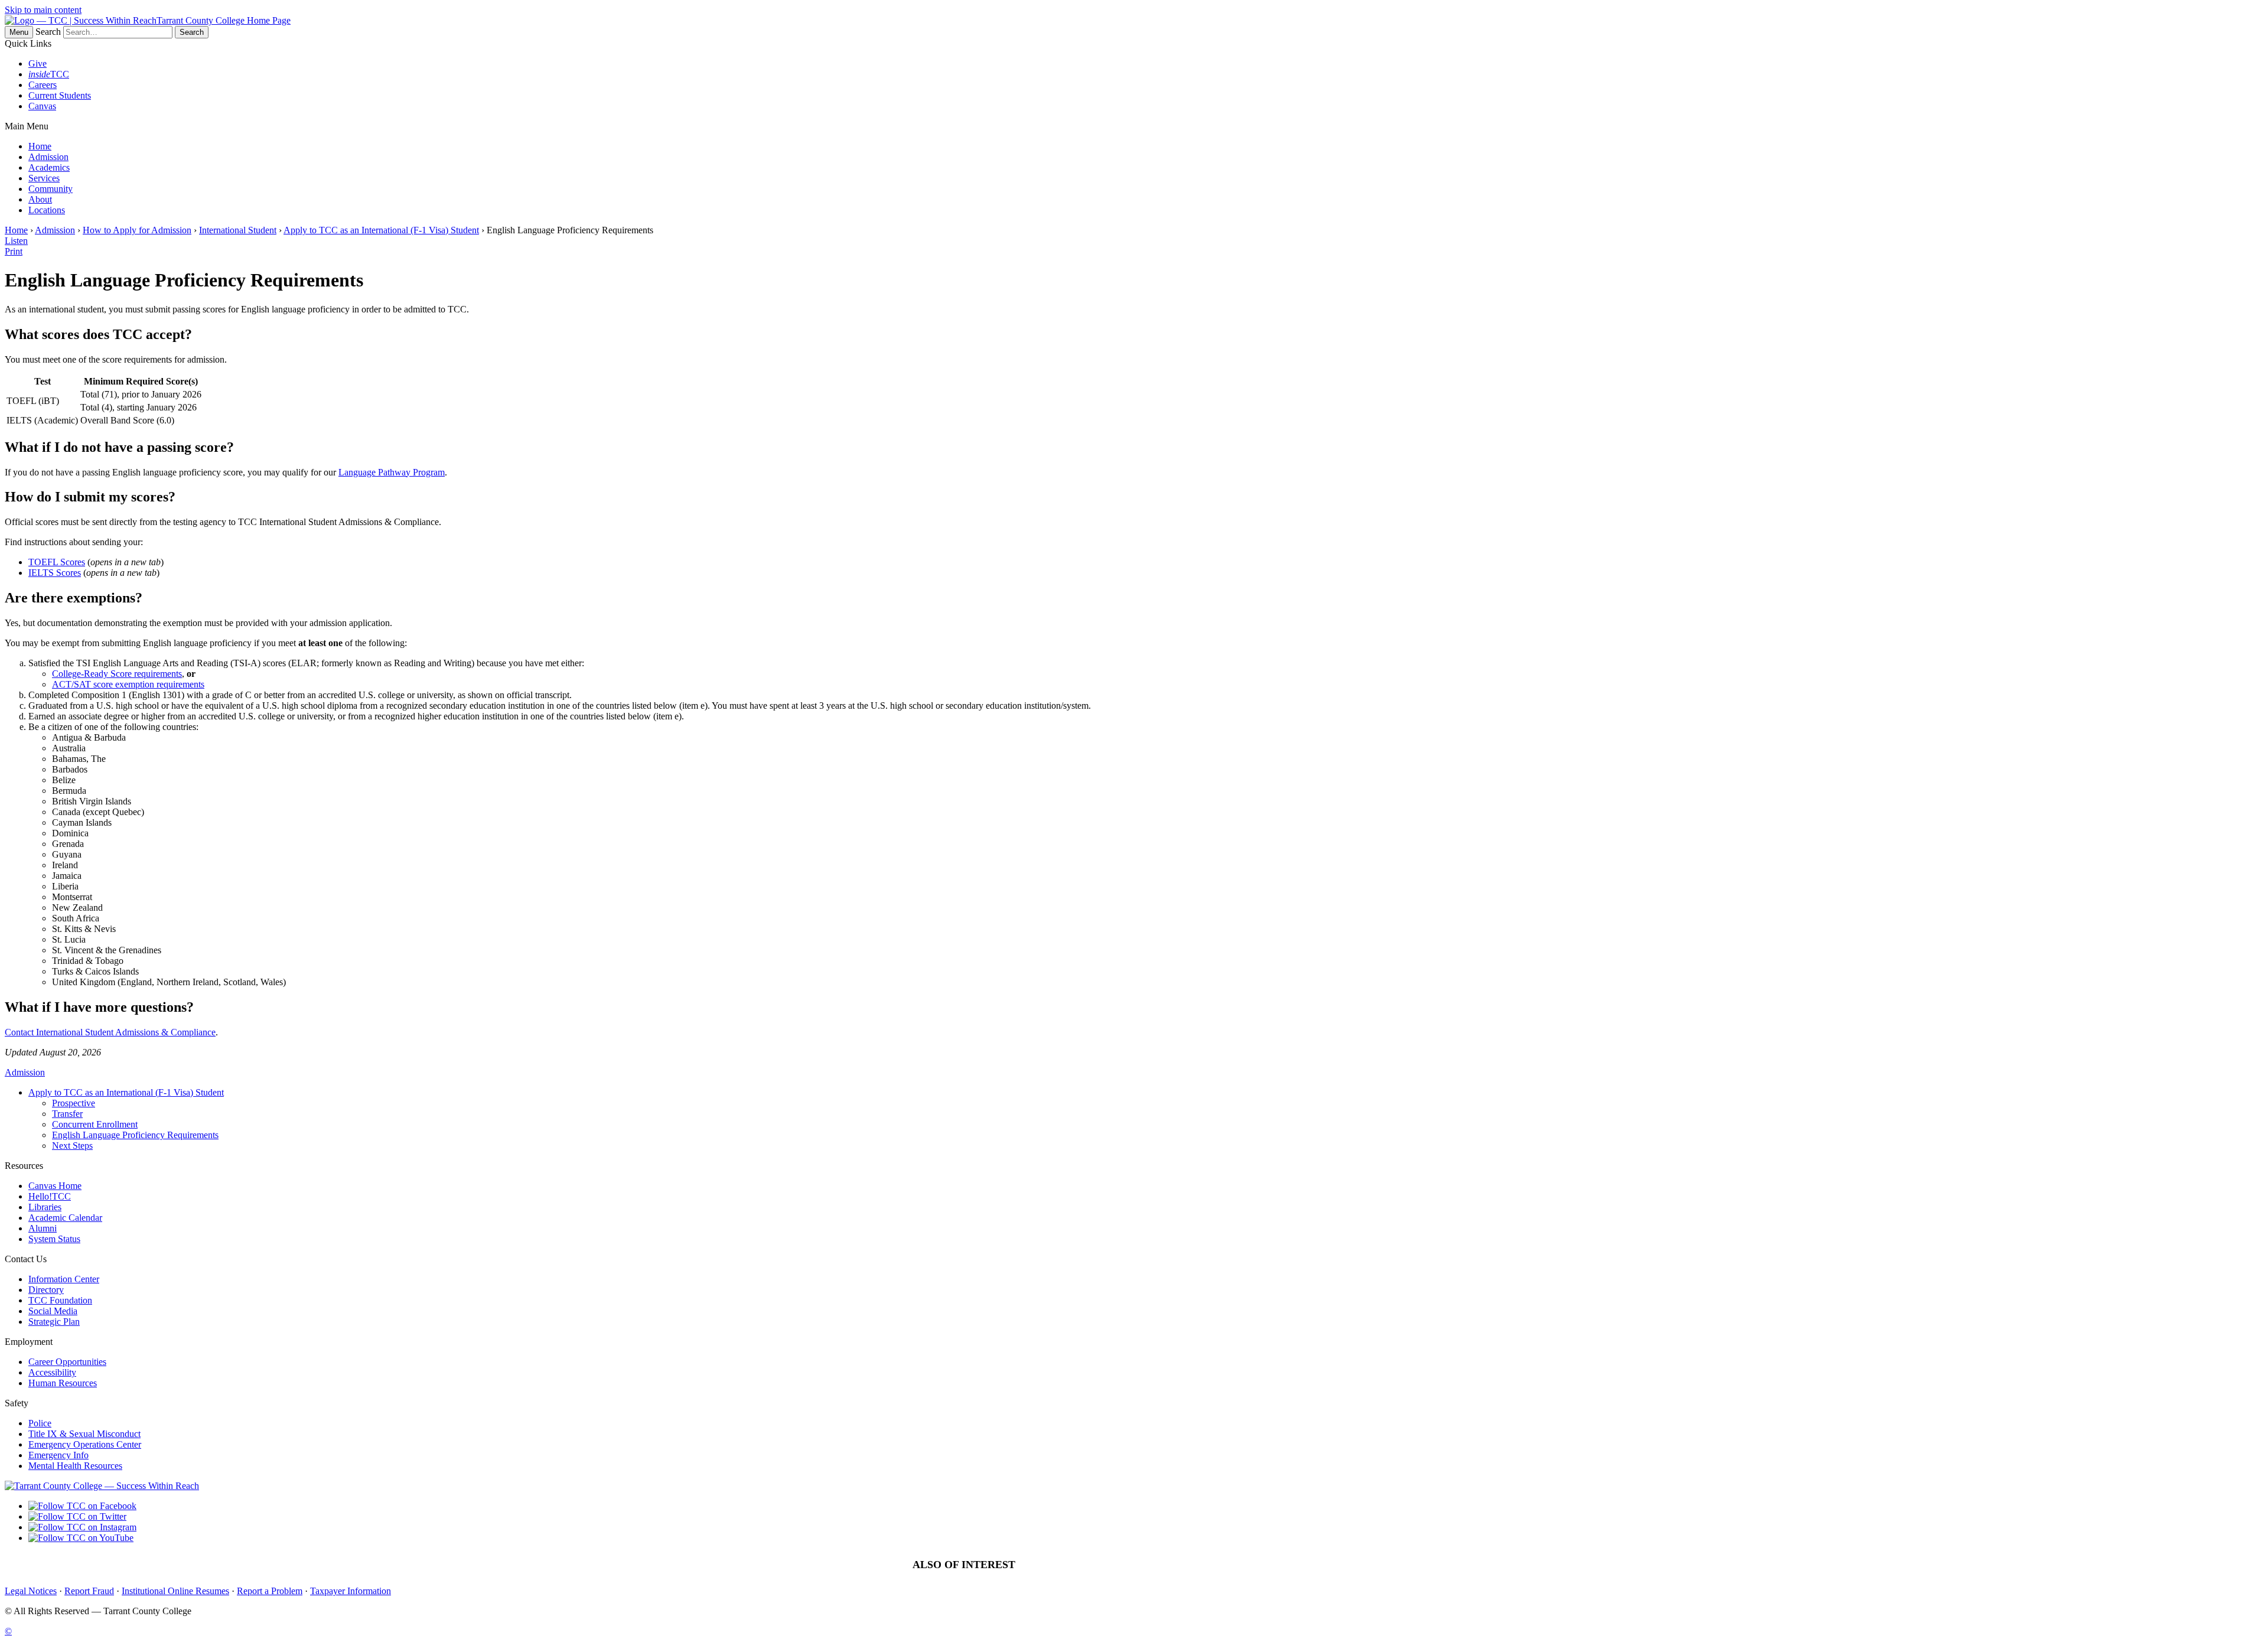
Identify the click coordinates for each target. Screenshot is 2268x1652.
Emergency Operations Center (85, 1444)
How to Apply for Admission (137, 230)
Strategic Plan (54, 1322)
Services (44, 178)
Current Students (60, 95)
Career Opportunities (67, 1362)
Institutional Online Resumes (175, 1591)
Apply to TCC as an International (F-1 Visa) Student (381, 230)
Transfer (67, 1114)
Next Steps (72, 1146)
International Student (238, 230)
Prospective (74, 1103)
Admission (48, 157)
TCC (49, 74)
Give (38, 63)
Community (50, 189)
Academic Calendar (65, 1218)
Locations (47, 210)
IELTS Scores (55, 573)
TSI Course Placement (1152, 1565)
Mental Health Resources (75, 1466)
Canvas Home (55, 1186)
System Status (54, 1239)
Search (48, 32)
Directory (46, 1290)
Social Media (53, 1311)
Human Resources (63, 1383)
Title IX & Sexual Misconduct (84, 1434)
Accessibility (52, 1372)
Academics (49, 167)
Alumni (43, 1228)
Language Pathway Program (392, 472)
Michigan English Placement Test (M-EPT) (1287, 1565)
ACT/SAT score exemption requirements (128, 684)
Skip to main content (43, 10)
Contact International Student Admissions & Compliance (110, 1032)
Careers (43, 85)
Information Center (64, 1279)
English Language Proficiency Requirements (135, 1135)
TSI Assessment (1069, 1565)
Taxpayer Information (351, 1591)
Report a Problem (270, 1591)
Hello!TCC (50, 1196)
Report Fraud (89, 1591)
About (40, 199)
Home (40, 146)
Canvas (42, 106)
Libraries (45, 1207)
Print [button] (14, 251)
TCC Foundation (60, 1300)
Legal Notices (31, 1591)
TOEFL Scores (57, 562)
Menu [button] (19, 32)
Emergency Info (58, 1455)
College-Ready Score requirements (117, 674)
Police (40, 1423)
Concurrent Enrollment (95, 1124)
